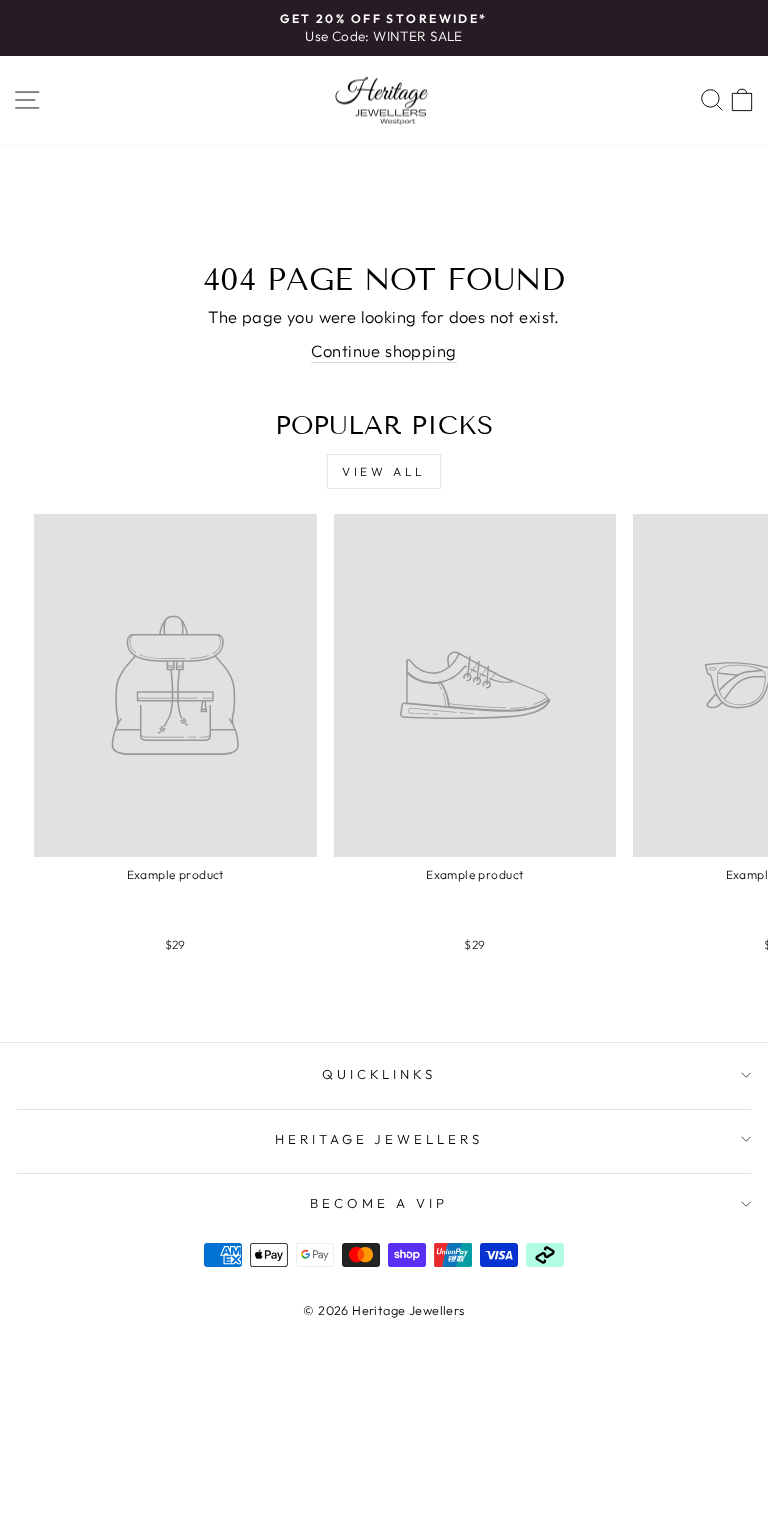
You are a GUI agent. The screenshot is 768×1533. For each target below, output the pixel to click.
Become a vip (379, 1203)
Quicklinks (379, 1074)
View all (384, 471)
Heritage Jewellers (379, 1139)
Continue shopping (383, 350)
